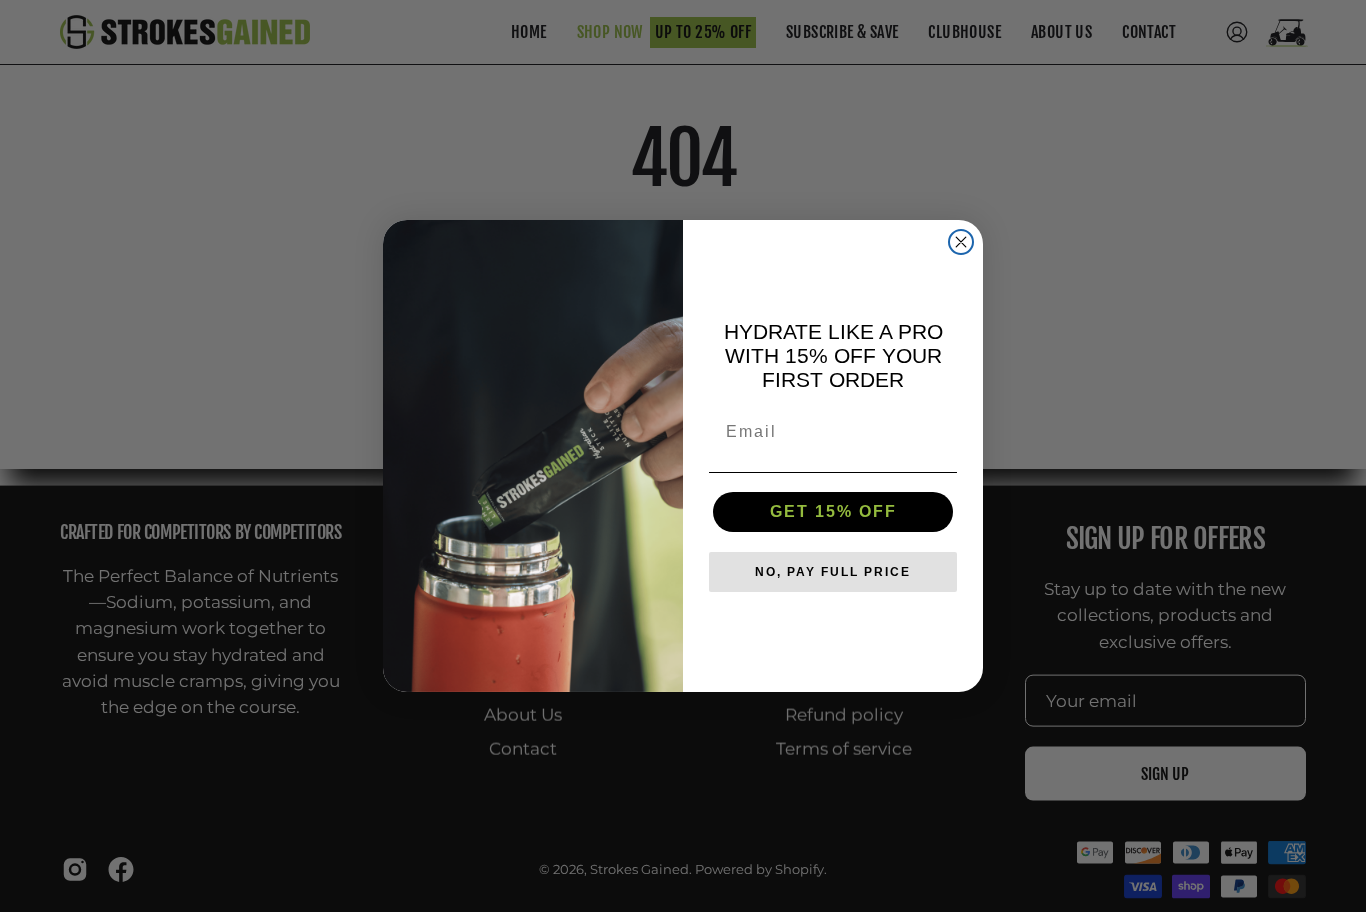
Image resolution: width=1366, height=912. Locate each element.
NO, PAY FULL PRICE (833, 572)
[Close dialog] (961, 242)
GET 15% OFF (833, 511)
